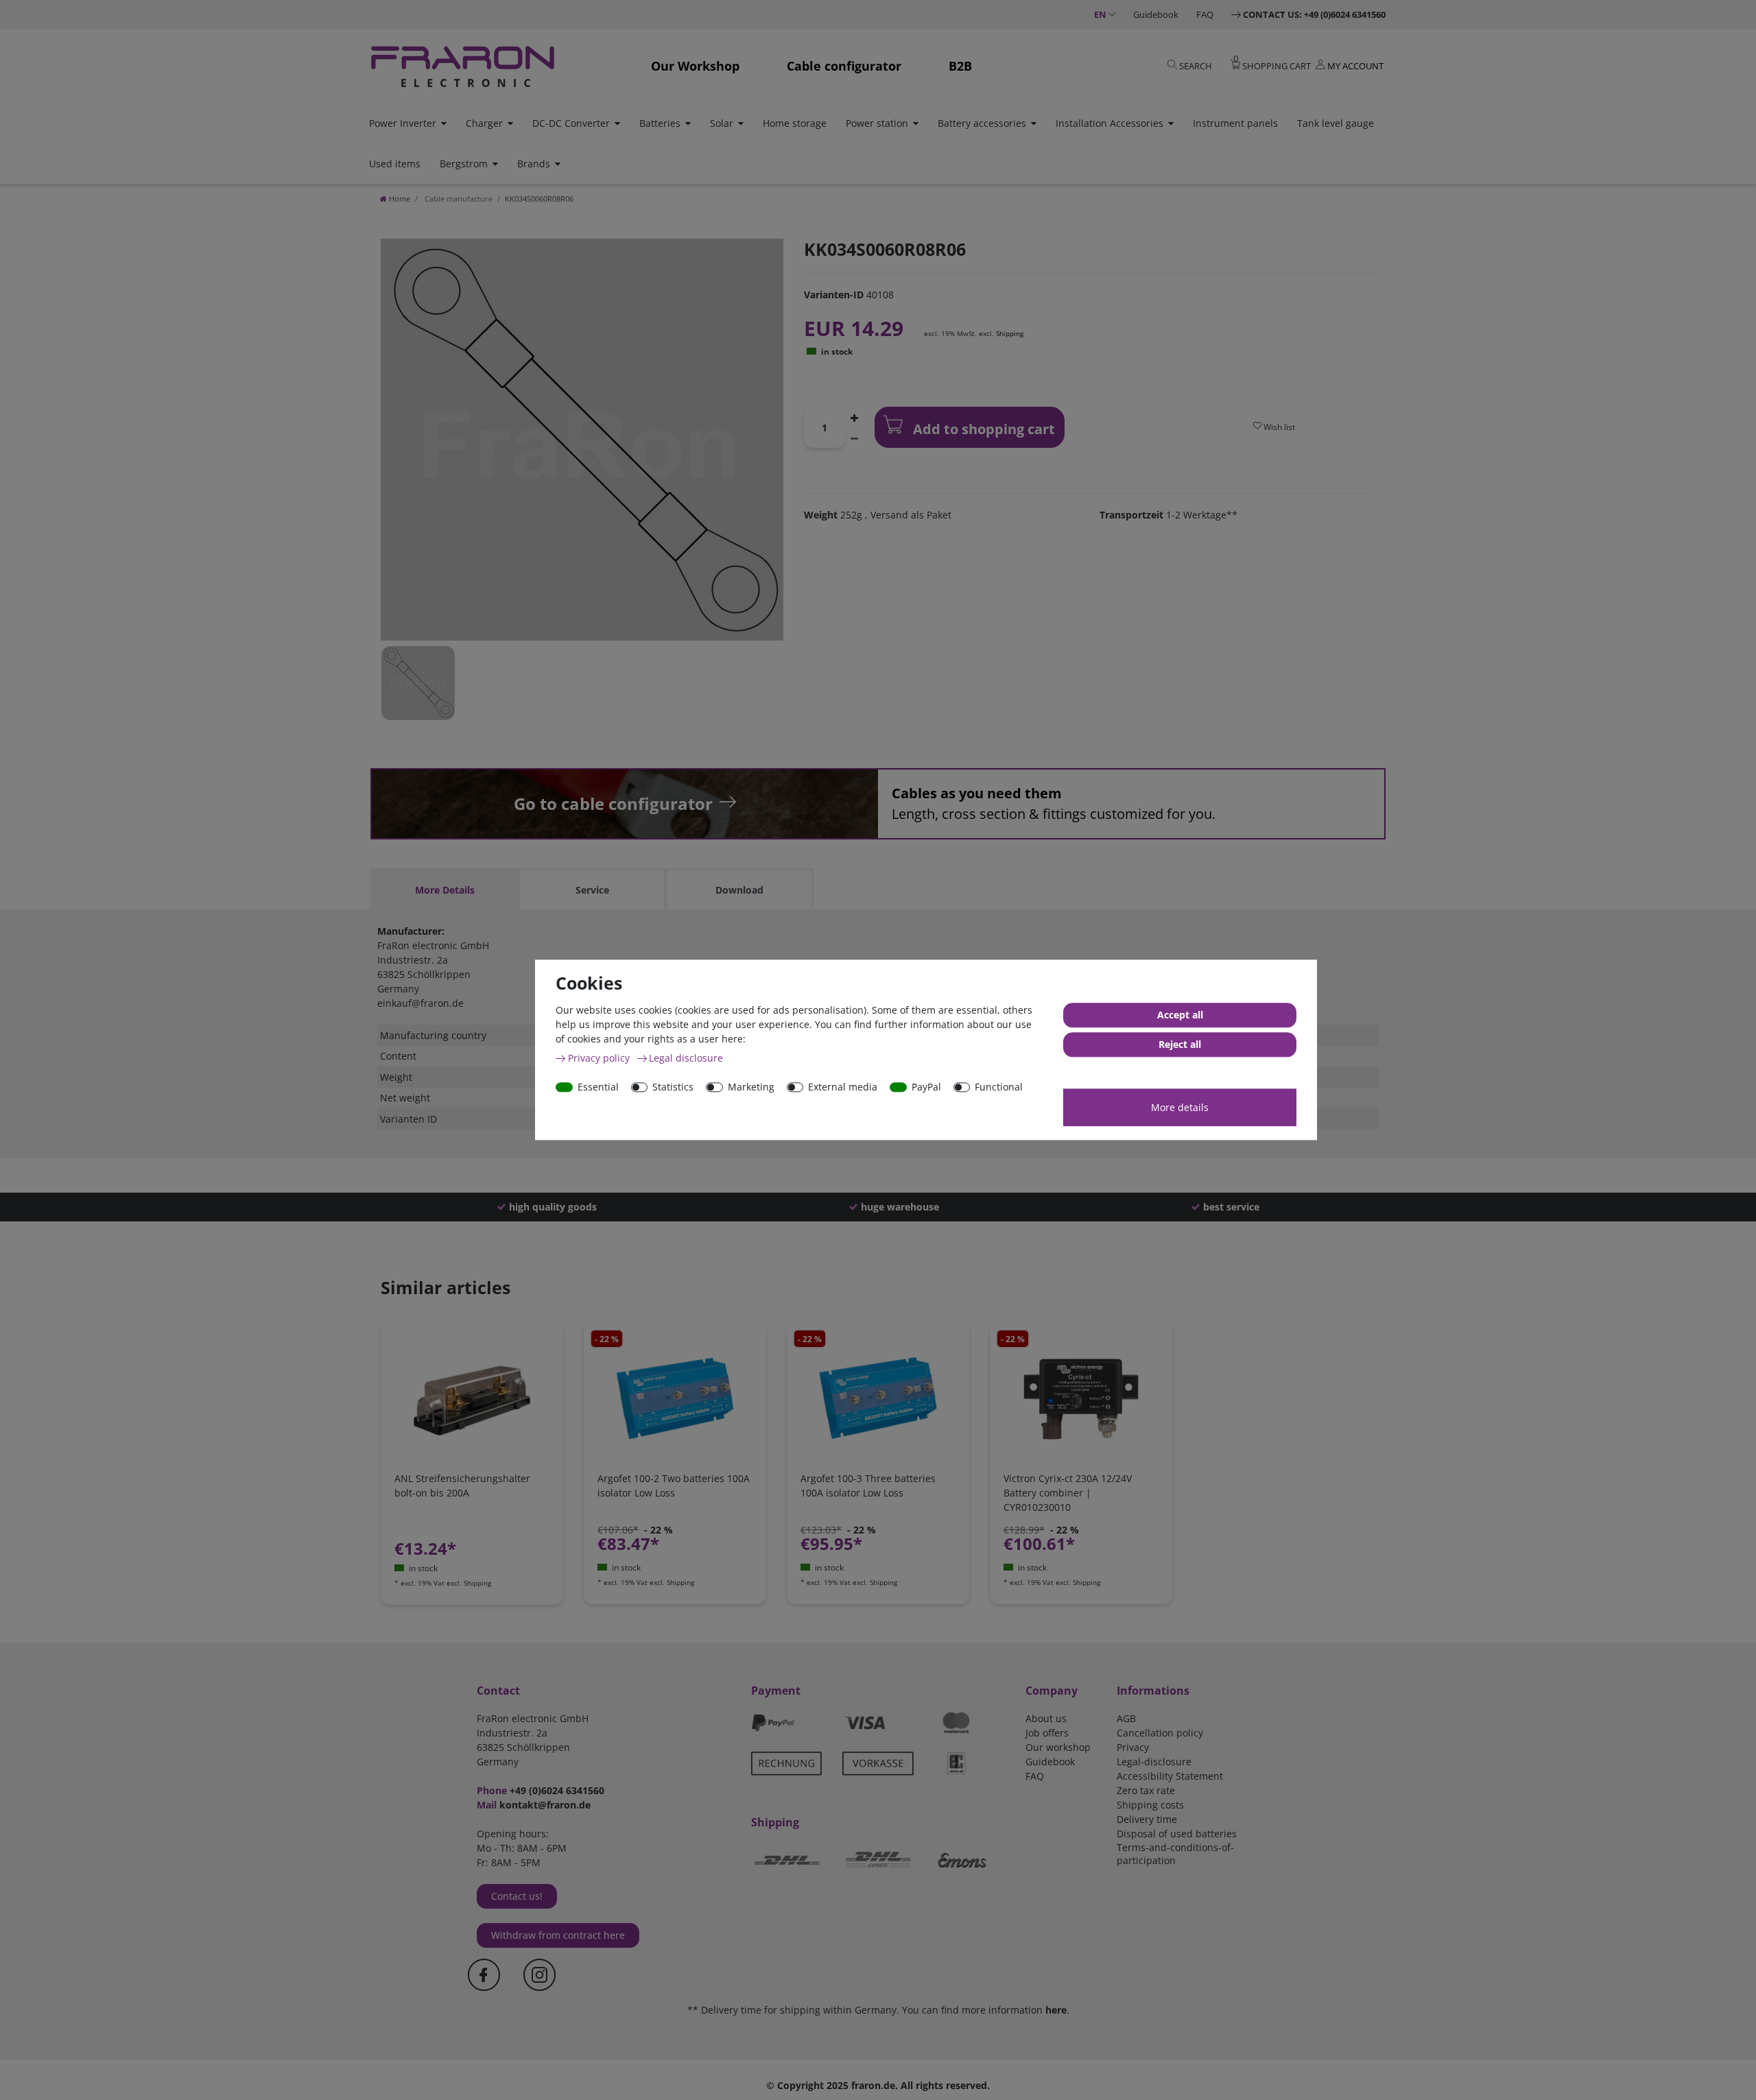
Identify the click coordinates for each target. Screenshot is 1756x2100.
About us (1046, 1718)
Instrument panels (1235, 123)
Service (592, 890)
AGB (1126, 1718)
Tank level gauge (1336, 123)
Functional (999, 1087)
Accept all (1180, 1015)
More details (1180, 1107)
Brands (534, 164)
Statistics (673, 1087)
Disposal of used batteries (1177, 1834)
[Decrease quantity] (855, 438)
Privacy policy (600, 1058)
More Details (445, 890)
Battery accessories (982, 123)
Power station (877, 123)
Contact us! (517, 1896)
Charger (484, 123)
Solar (722, 123)
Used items (395, 164)
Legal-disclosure (1154, 1762)
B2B (960, 66)
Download (739, 890)
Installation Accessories (1110, 123)
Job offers (1047, 1733)
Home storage (795, 123)
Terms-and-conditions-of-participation (1175, 1854)
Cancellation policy (1160, 1733)
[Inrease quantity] (855, 417)
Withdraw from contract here (558, 1935)
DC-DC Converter (571, 123)
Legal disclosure (686, 1058)
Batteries (660, 123)
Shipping (1010, 333)
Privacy (1133, 1747)
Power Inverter (403, 123)
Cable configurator (844, 66)
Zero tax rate (1146, 1790)
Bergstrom (464, 164)
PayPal (926, 1087)
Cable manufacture (458, 199)
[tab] (444, 890)
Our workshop (1058, 1747)
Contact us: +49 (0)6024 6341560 (1314, 14)
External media (843, 1087)
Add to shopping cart (982, 429)
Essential (598, 1087)
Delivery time (1147, 1819)
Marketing (751, 1087)
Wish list (1278, 427)
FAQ (1205, 14)
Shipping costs (1150, 1805)
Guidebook (1156, 14)
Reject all (1180, 1045)
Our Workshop (695, 66)
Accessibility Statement (1170, 1776)
